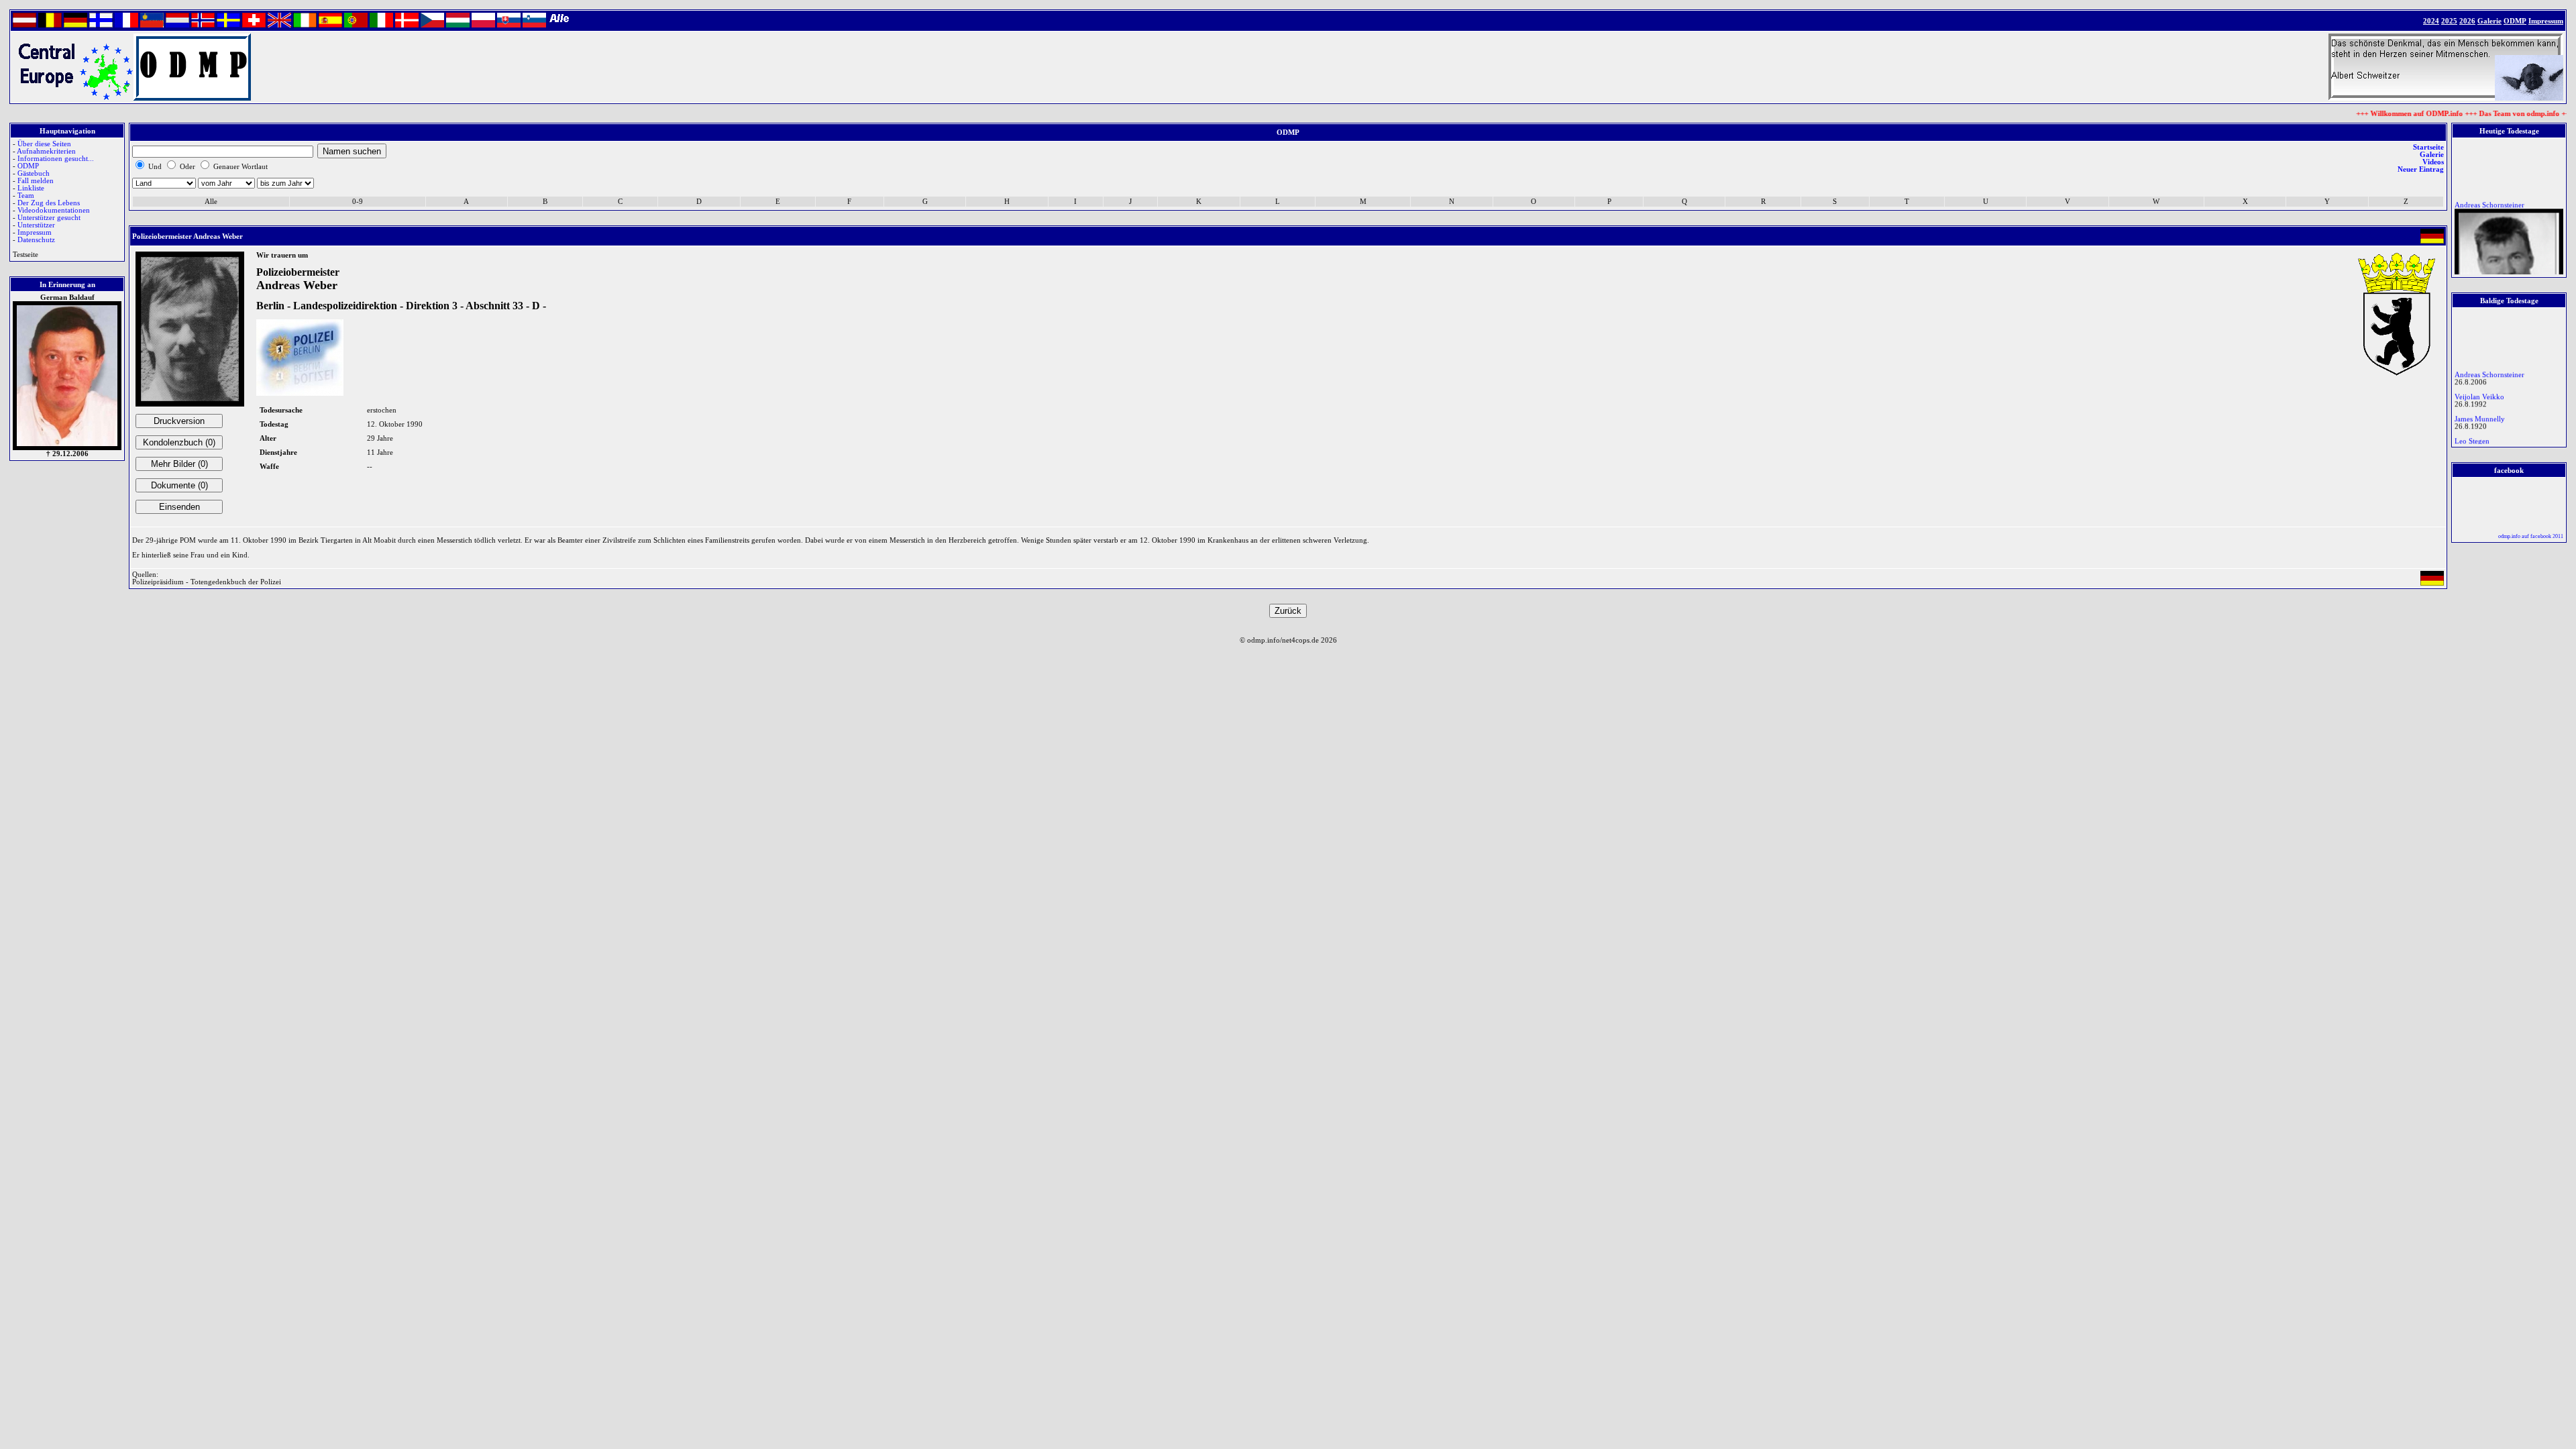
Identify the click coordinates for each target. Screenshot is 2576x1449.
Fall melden (36, 181)
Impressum (35, 232)
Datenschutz (36, 240)
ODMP (28, 166)
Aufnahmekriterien (46, 151)
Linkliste (31, 188)
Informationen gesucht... (56, 159)
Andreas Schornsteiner (2489, 196)
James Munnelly (2480, 410)
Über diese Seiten (44, 144)
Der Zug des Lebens (49, 203)
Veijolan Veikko (2479, 387)
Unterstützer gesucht (49, 218)
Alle (211, 202)
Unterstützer (36, 225)
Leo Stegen (2472, 432)
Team (26, 196)
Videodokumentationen (54, 210)
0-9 (358, 202)
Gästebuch (34, 173)
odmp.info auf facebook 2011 (2531, 536)
